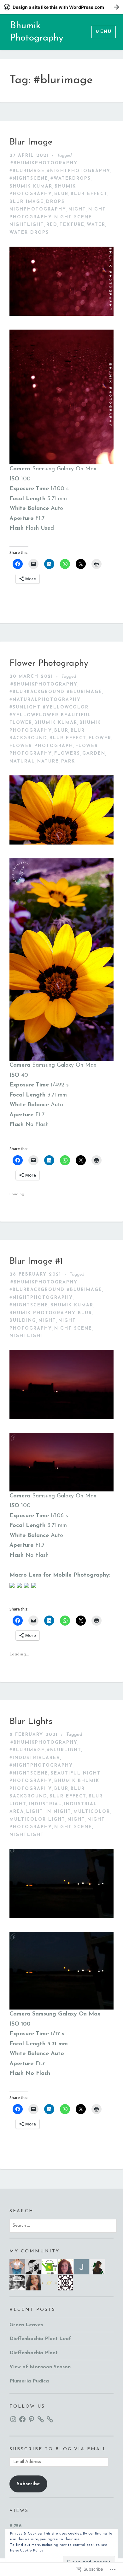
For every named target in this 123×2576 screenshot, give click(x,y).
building (23, 1321)
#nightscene (29, 179)
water (96, 225)
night (77, 209)
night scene (73, 217)
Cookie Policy (32, 2551)
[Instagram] (13, 2419)
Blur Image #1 (36, 1261)
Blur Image (31, 142)
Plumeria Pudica (29, 2381)
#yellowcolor (66, 707)
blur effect (89, 194)
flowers (67, 754)
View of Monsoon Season (40, 2367)
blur (61, 194)
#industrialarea (35, 1758)
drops (55, 202)
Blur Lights (31, 1722)
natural (22, 761)
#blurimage (27, 171)
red (52, 225)
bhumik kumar (31, 186)
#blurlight (64, 1750)
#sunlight (25, 707)
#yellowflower (34, 715)
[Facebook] (22, 2419)
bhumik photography (43, 1313)
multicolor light (37, 1820)
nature (48, 761)
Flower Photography (49, 664)
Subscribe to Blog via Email (58, 2449)
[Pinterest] (32, 2419)
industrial (45, 1804)
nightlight (27, 225)
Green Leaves (26, 2325)
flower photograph (41, 746)
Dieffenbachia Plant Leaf (40, 2339)
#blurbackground (37, 692)
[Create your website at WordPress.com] (61, 7)
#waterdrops (71, 179)
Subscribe (28, 2484)
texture (72, 225)
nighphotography (38, 209)
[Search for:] (63, 2225)
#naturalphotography (45, 700)
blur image (27, 202)
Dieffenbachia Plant (34, 2353)
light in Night (49, 1812)
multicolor (92, 1812)
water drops (29, 233)
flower (100, 738)
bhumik (65, 1781)
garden (94, 754)
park (68, 761)
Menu (104, 32)
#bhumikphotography (44, 163)
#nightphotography (79, 171)
